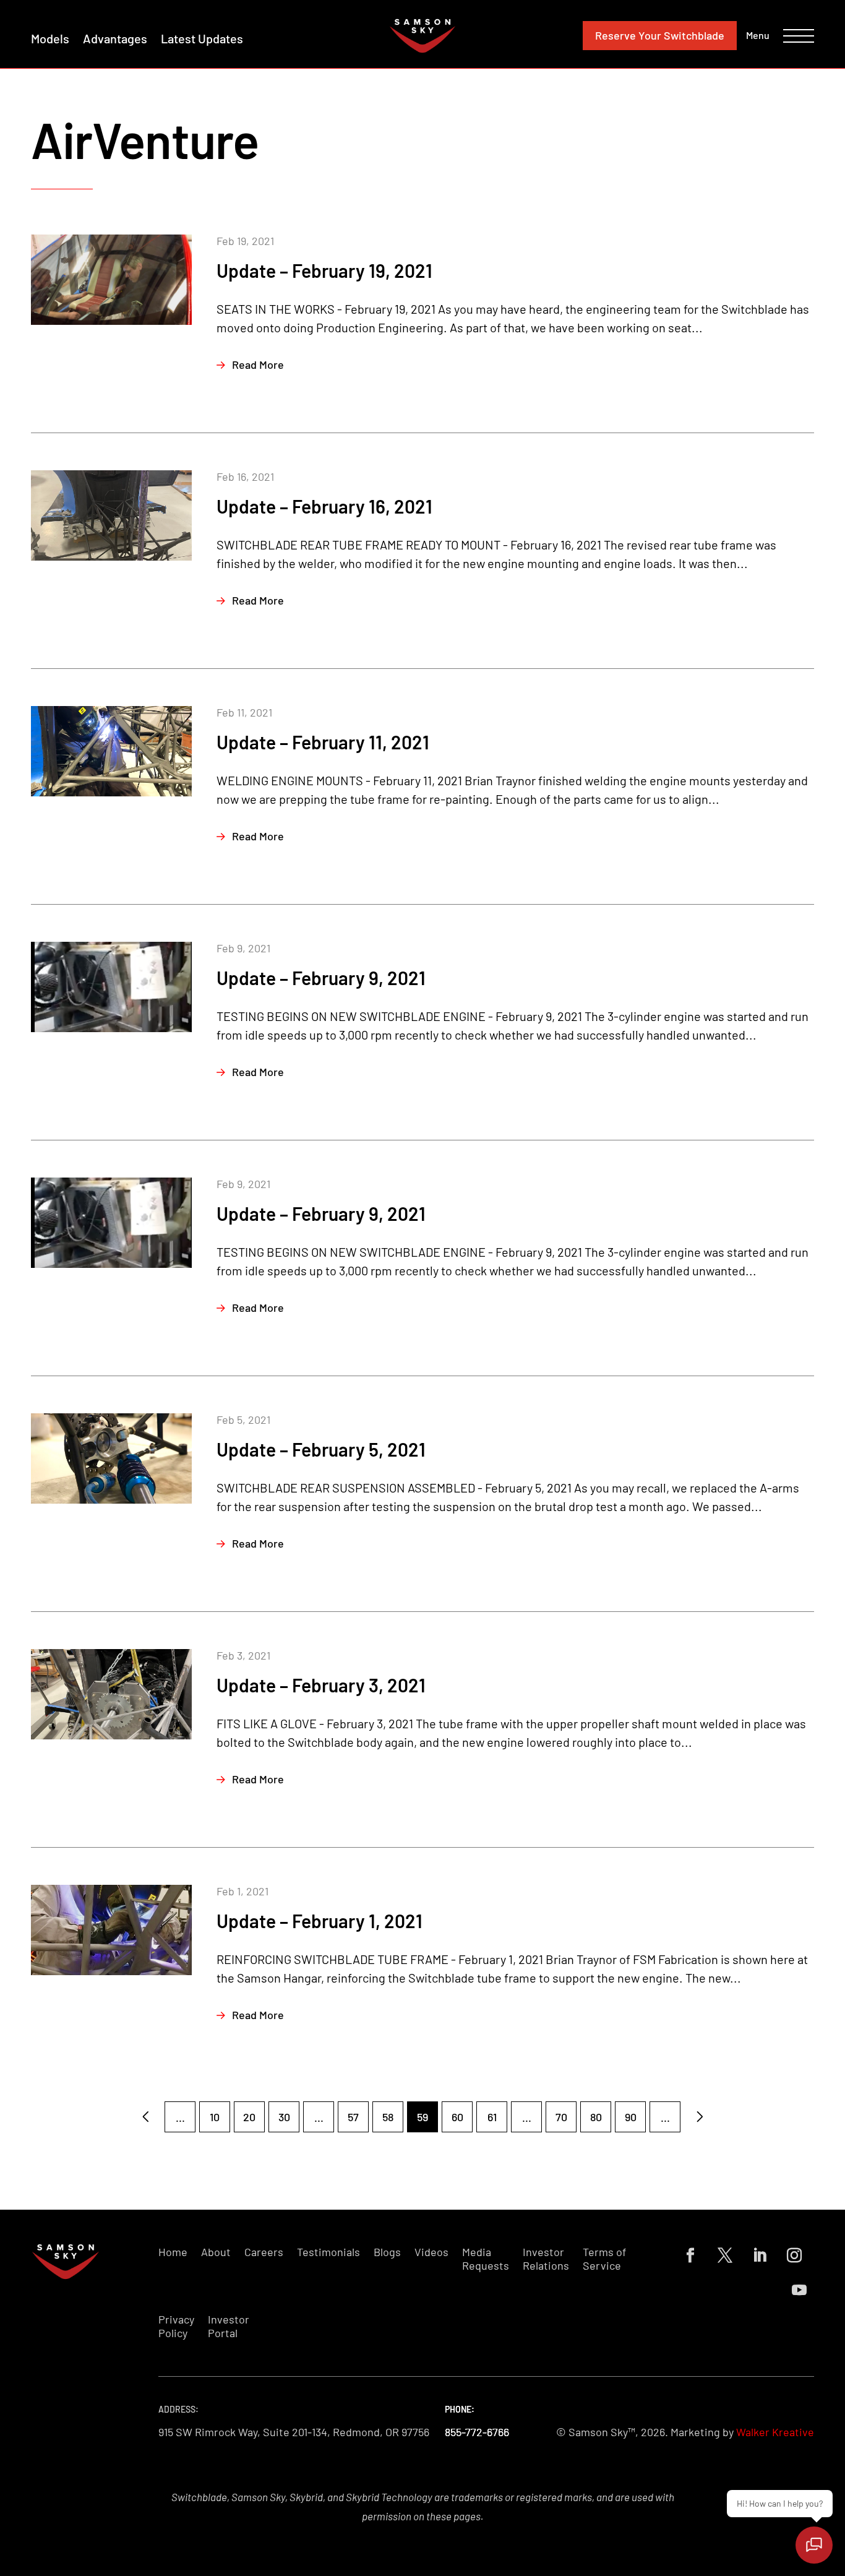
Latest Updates (202, 38)
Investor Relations (546, 2259)
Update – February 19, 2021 (324, 270)
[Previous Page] (145, 2117)
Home (173, 2252)
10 (215, 2117)
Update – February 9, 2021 (321, 978)
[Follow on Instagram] (794, 2255)
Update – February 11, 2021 (323, 742)
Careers (264, 2252)
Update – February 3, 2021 (321, 1685)
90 (631, 2117)
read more (258, 364)
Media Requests (486, 2259)
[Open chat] (814, 2545)
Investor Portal (229, 2326)
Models (50, 38)
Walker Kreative (775, 2432)
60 (457, 2117)
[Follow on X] (725, 2255)
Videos (431, 2252)
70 (561, 2117)
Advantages (115, 38)
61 (492, 2117)
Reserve (660, 35)
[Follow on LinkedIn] (760, 2255)
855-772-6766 (477, 2432)
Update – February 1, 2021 (320, 1921)
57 (353, 2117)
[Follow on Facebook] (690, 2255)
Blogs (387, 2252)
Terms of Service (604, 2259)
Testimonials (328, 2252)
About (216, 2252)
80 (596, 2117)
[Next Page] (700, 2117)
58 (388, 2117)
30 (284, 2117)
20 (249, 2117)
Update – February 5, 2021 (321, 1449)
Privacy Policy (176, 2326)
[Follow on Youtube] (799, 2290)
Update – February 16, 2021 (324, 506)
